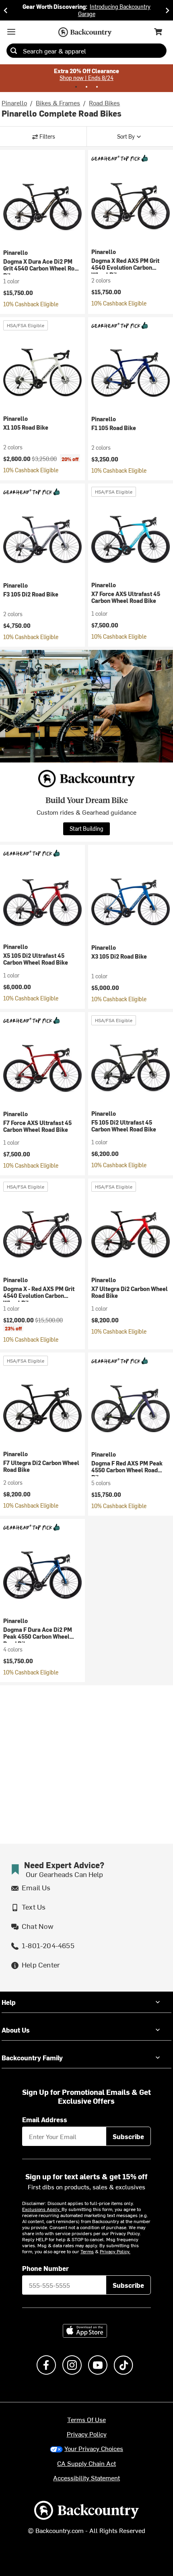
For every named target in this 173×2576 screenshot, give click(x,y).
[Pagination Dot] (76, 87)
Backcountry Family (32, 2058)
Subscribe (128, 2136)
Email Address (45, 2119)
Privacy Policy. (115, 2251)
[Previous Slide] (6, 10)
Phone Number (45, 2268)
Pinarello (14, 102)
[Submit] (14, 51)
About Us (16, 2030)
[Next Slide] (167, 10)
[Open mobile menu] (11, 32)
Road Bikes (104, 102)
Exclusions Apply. (42, 2209)
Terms (87, 2251)
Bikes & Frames (58, 102)
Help (9, 2002)
